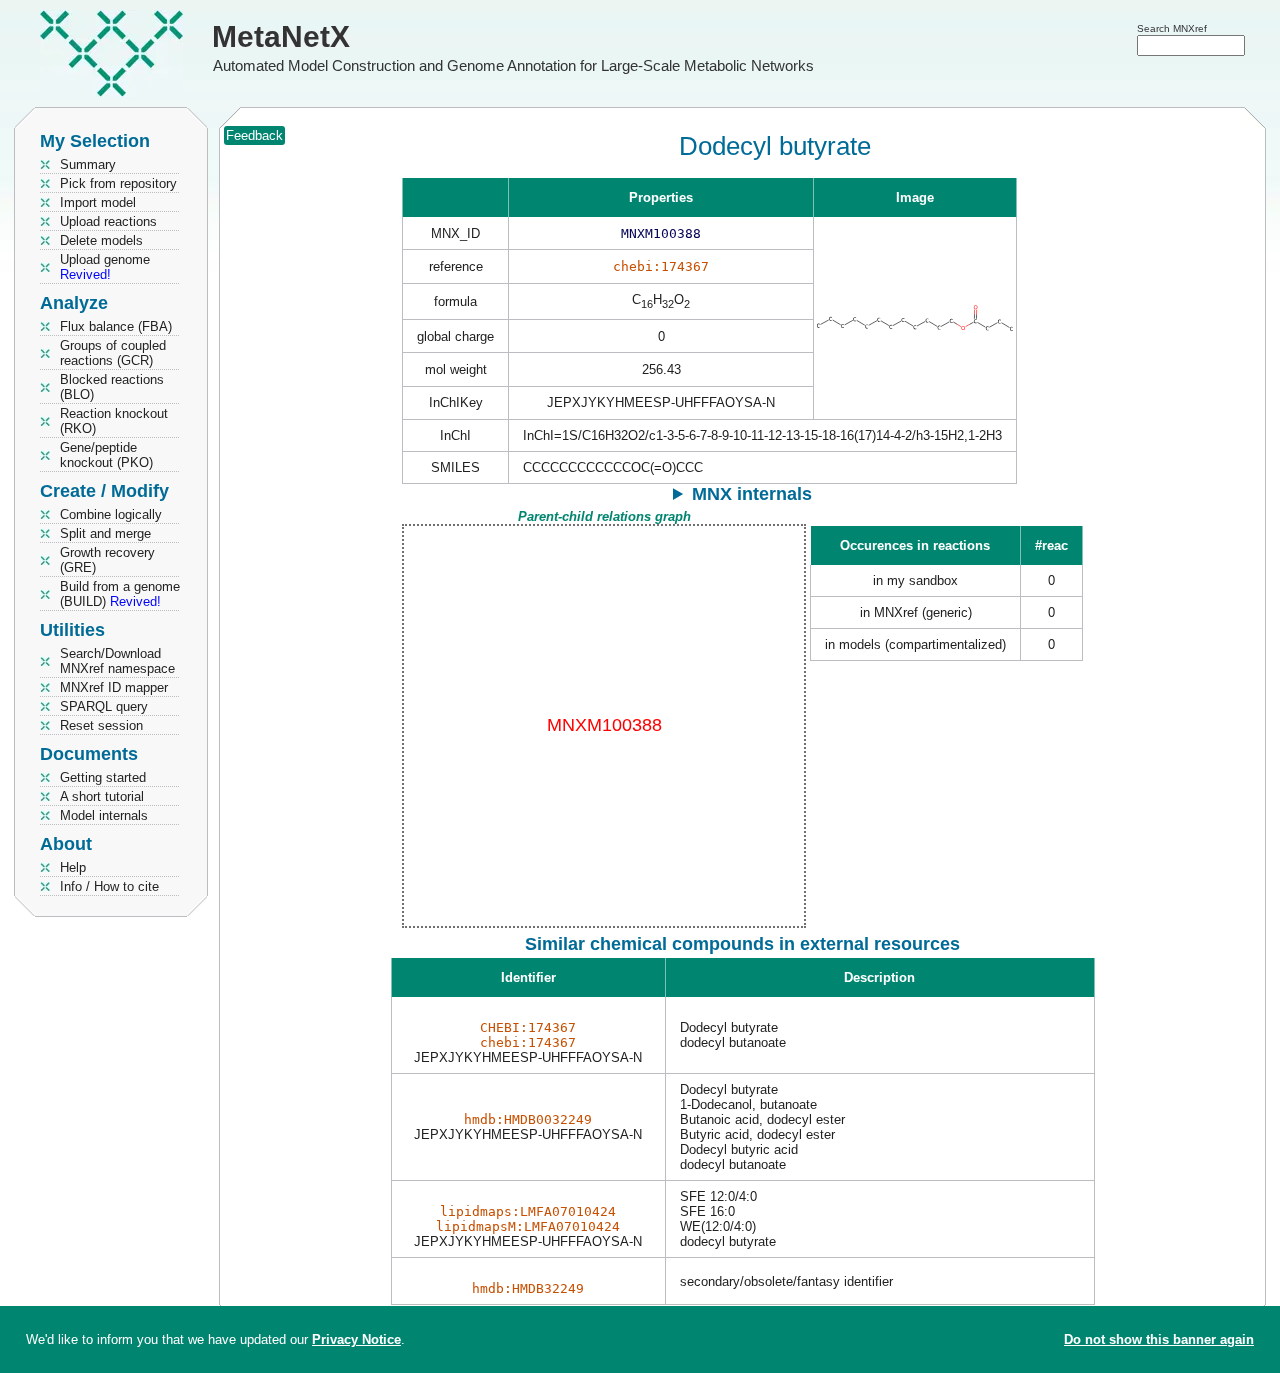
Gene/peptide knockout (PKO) (106, 455)
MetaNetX (281, 36)
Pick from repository (118, 183)
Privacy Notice (356, 1339)
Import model (98, 202)
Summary (88, 164)
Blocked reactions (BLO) (112, 387)
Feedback (254, 135)
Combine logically (111, 514)
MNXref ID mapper (114, 687)
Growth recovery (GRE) (107, 560)
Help (73, 867)
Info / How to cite (109, 886)
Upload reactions (108, 221)
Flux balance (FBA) (116, 326)
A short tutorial (102, 796)
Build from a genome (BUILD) (120, 594)
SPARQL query (104, 706)
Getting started (103, 777)
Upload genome (105, 267)
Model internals (104, 815)
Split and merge (105, 533)
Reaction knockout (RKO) (114, 421)
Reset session (101, 725)
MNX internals (752, 494)
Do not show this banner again (1159, 1339)
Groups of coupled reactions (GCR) (113, 353)
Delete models (101, 240)
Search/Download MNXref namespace (117, 661)
